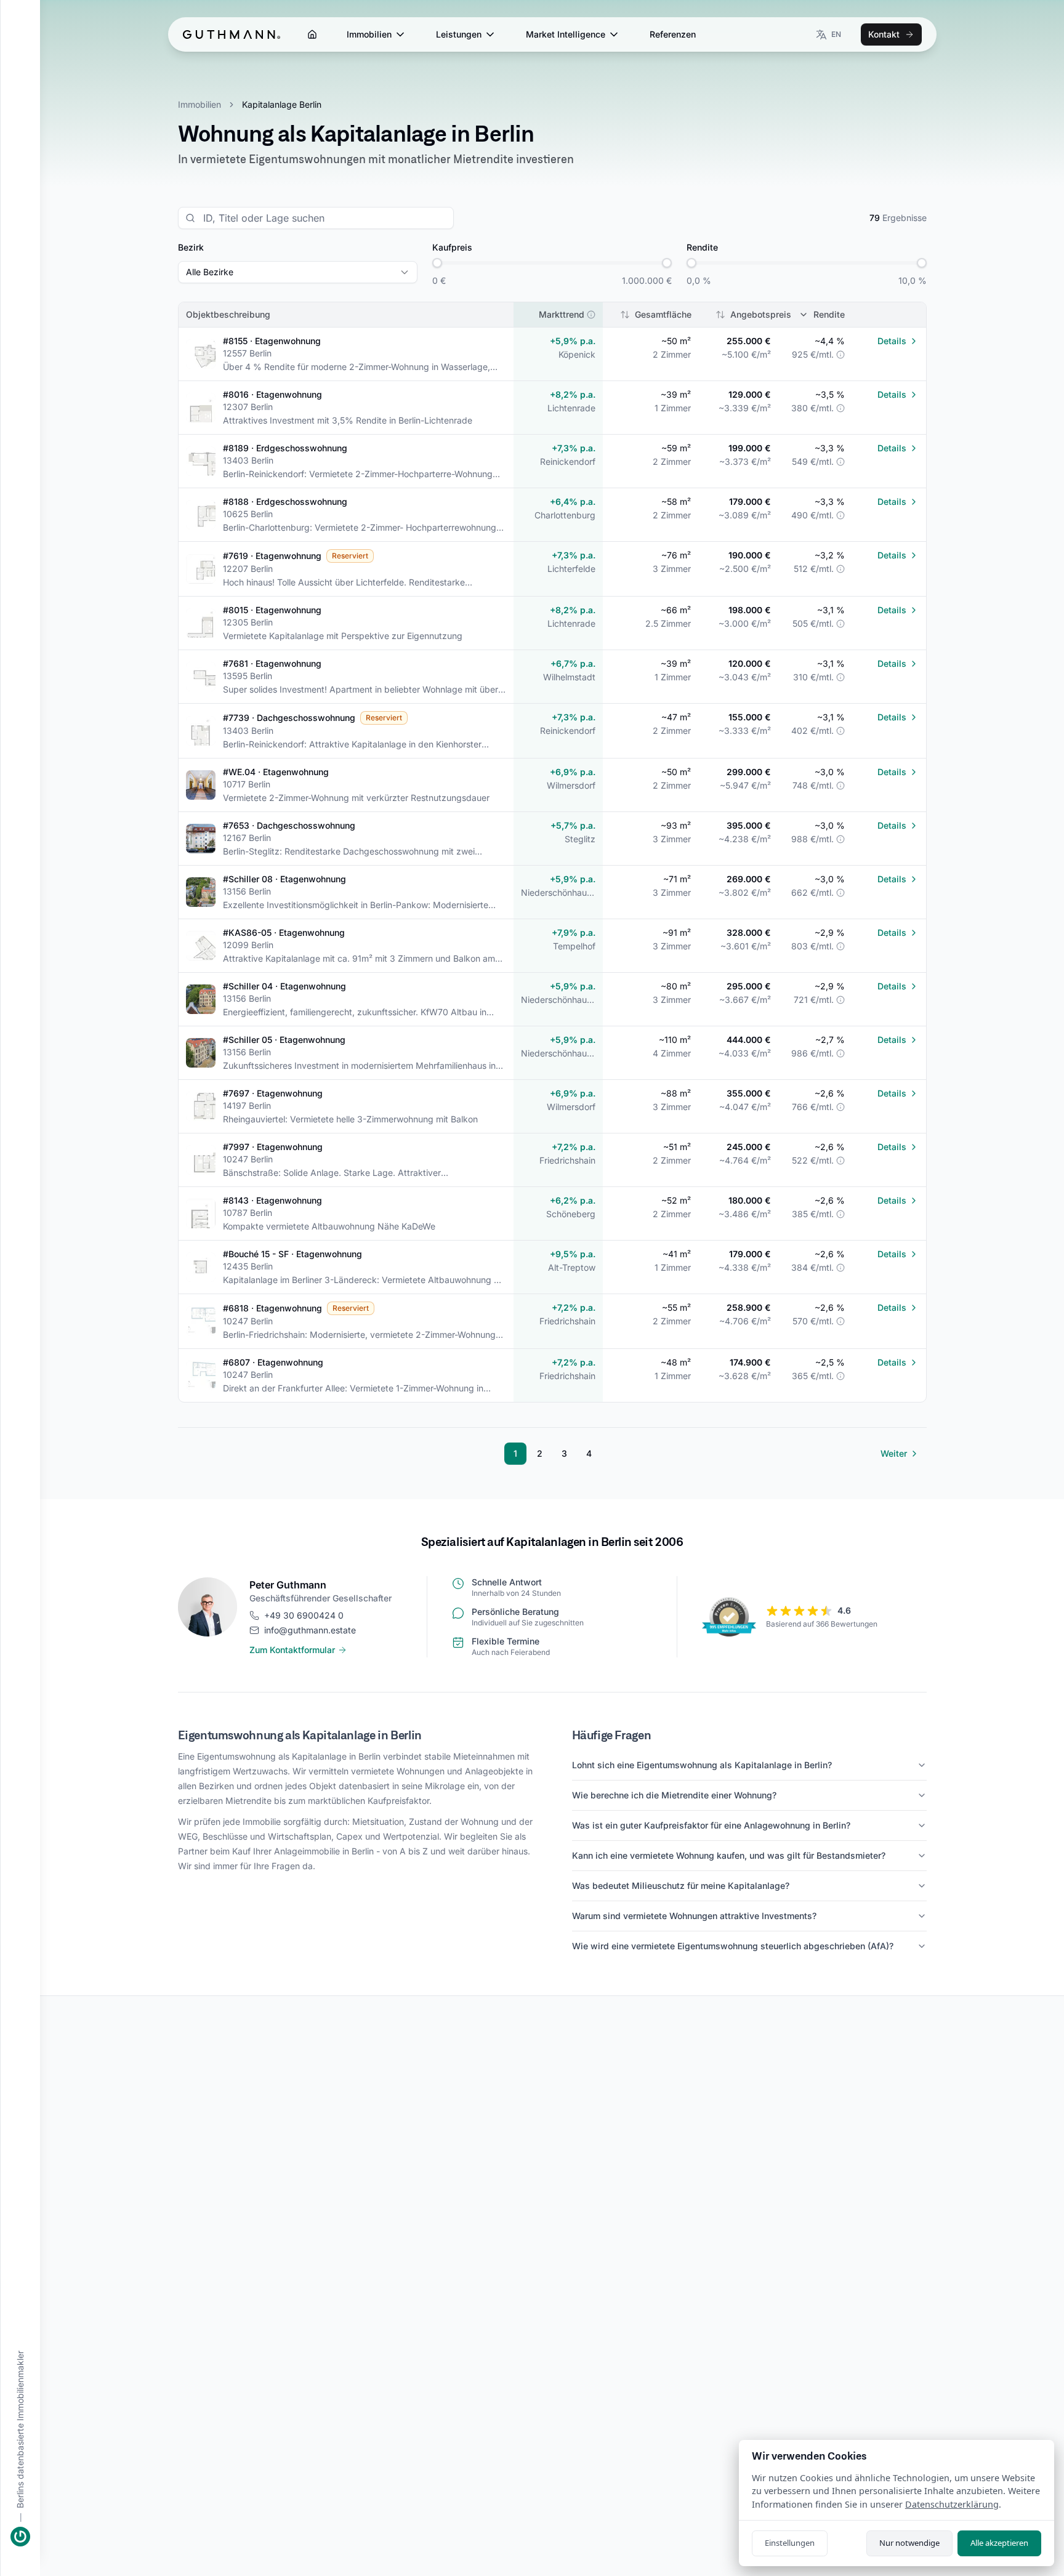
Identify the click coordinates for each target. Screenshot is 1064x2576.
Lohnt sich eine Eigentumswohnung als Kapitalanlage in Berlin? (702, 1765)
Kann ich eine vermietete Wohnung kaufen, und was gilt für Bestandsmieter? (729, 1855)
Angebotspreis (761, 314)
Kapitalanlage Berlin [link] (282, 104)
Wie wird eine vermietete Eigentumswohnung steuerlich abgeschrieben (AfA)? (733, 1946)
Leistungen (459, 34)
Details (892, 341)
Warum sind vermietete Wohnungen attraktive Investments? (694, 1916)
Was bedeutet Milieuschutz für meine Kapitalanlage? (681, 1886)
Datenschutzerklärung (952, 2504)
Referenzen (673, 34)
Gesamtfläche (663, 314)
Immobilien (369, 34)
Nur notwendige (909, 2543)
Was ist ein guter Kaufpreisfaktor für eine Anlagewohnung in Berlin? (711, 1825)
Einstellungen (790, 2543)
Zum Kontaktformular (292, 1650)
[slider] (437, 263)
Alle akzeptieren (999, 2543)
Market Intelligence (566, 34)
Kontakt (884, 34)
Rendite (829, 314)
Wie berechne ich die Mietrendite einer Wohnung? (674, 1795)
